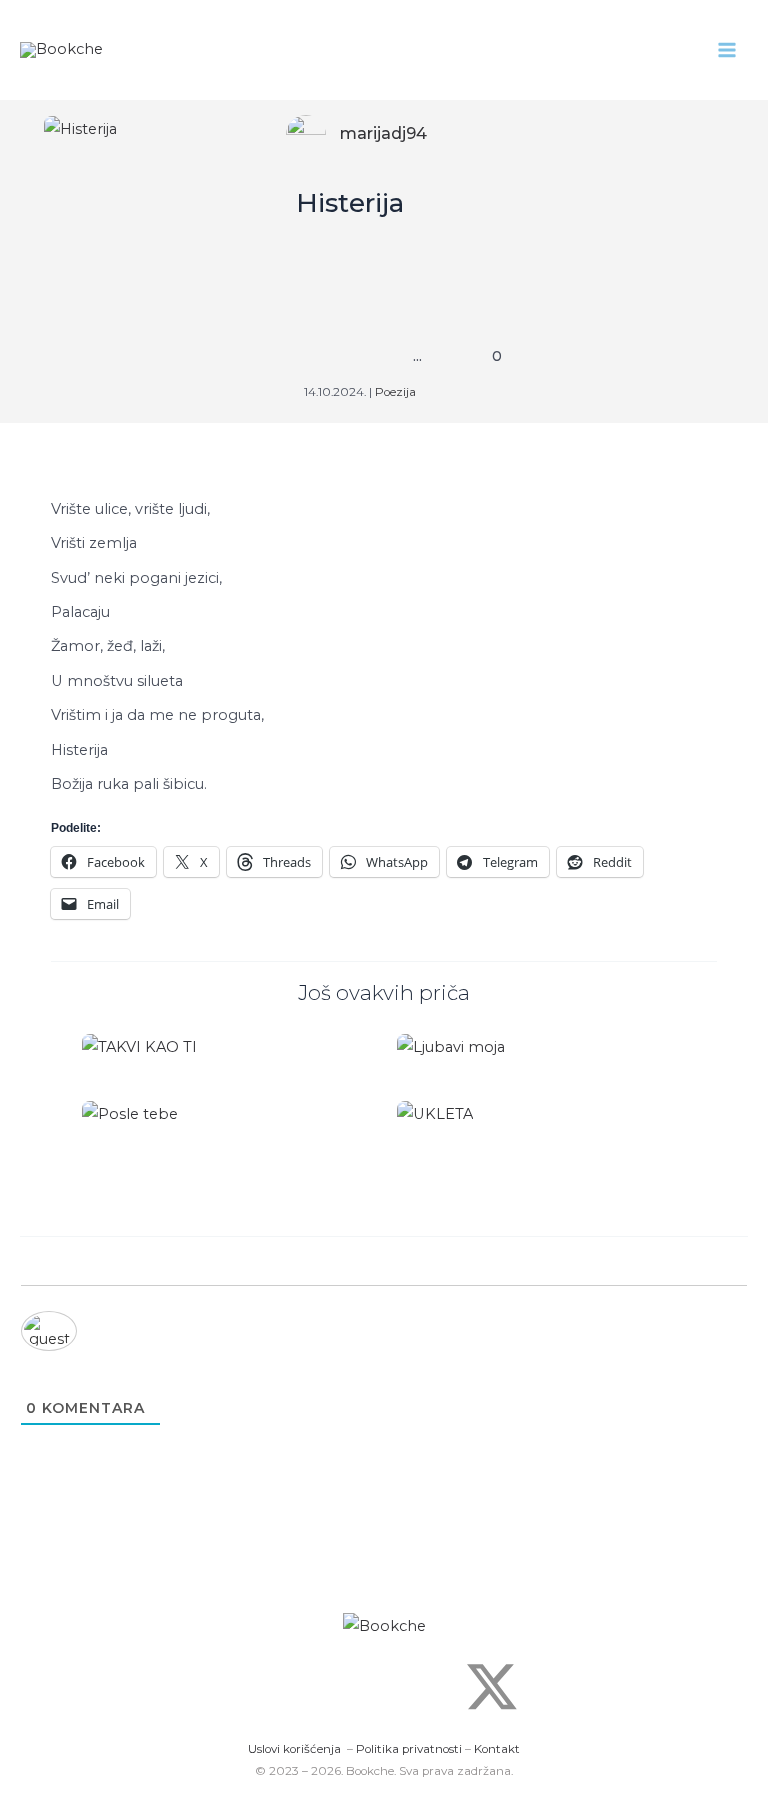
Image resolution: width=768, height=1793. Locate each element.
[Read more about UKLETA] (435, 1113)
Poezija (395, 392)
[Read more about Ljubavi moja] (451, 1046)
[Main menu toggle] (727, 50)
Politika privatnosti (409, 1749)
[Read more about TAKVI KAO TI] (139, 1046)
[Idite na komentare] (481, 356)
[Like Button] (326, 356)
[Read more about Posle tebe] (130, 1113)
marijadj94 (383, 133)
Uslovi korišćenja (294, 1749)
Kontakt (497, 1749)
